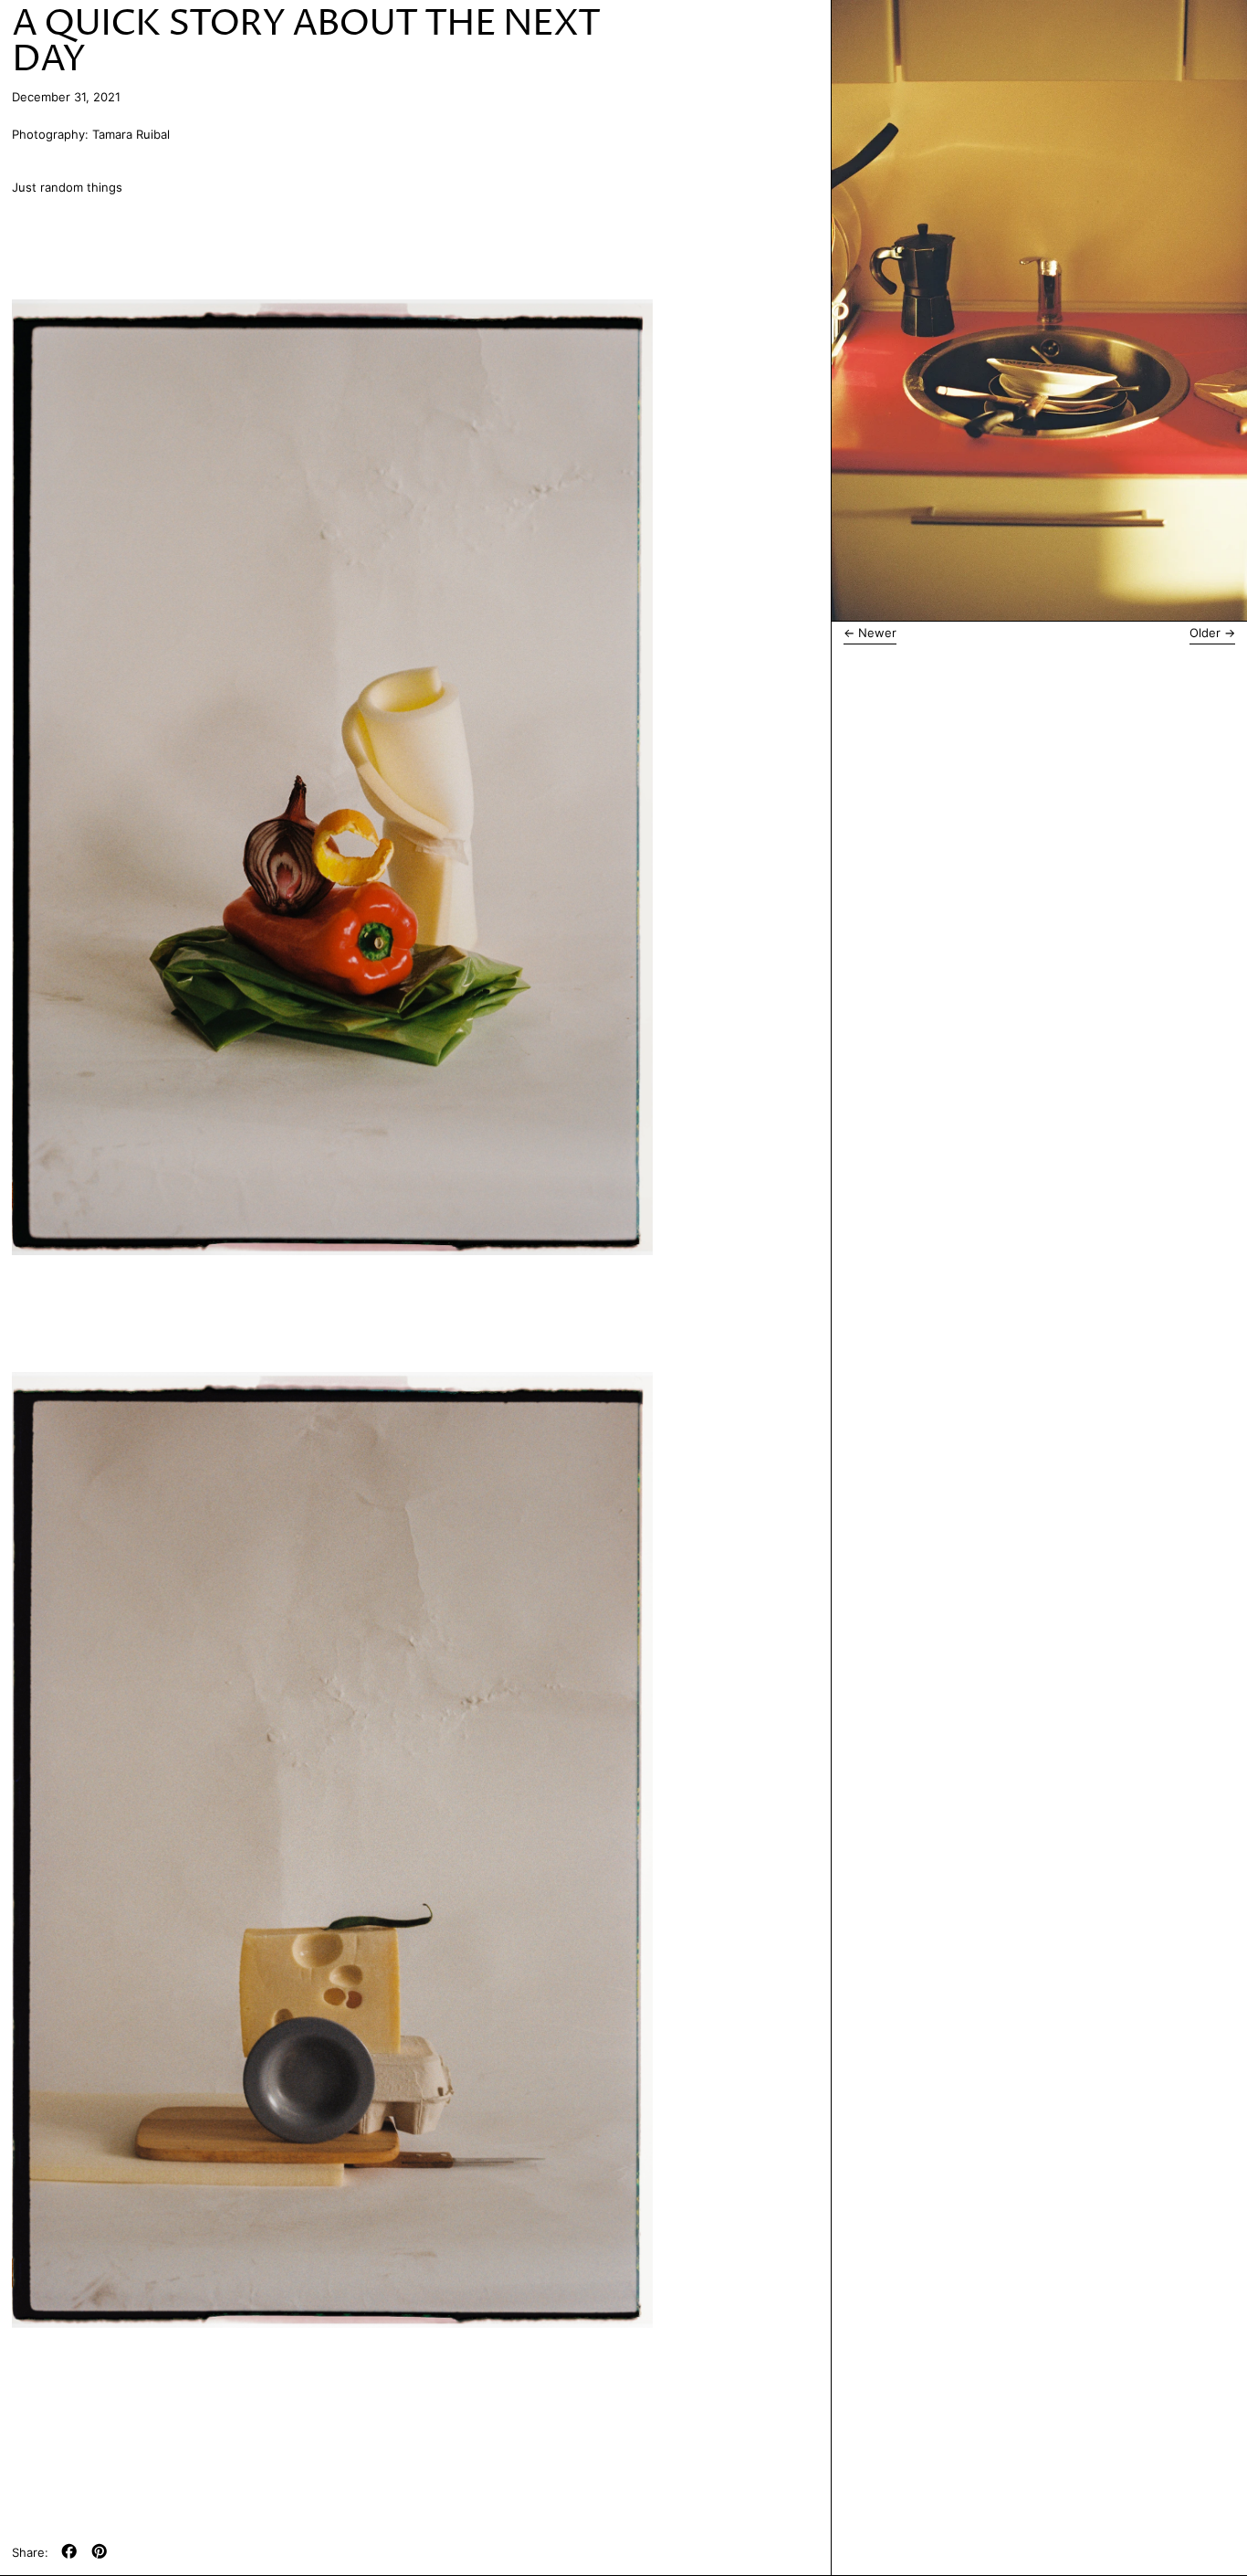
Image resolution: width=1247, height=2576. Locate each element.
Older (1205, 633)
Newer (877, 633)
